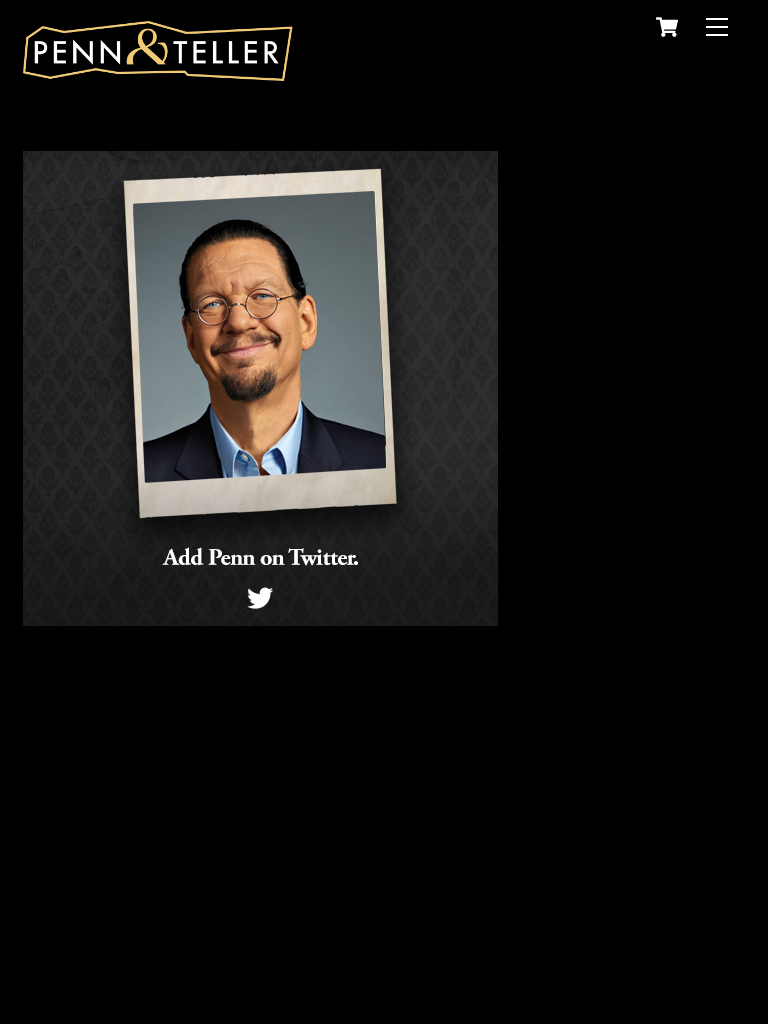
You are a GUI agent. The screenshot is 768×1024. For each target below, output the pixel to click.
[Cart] (667, 27)
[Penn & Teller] (158, 72)
